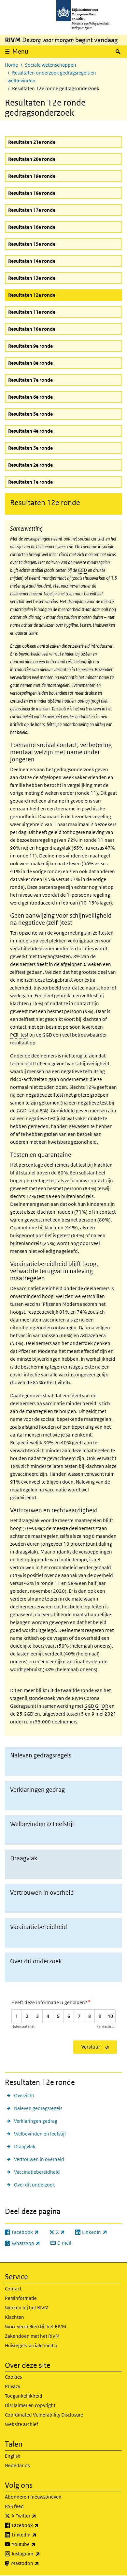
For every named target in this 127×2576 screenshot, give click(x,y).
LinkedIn (38, 2534)
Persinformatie (21, 2298)
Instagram (40, 2553)
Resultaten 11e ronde (32, 312)
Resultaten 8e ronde (30, 363)
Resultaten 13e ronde (32, 278)
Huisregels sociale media (31, 2345)
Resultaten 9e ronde (30, 346)
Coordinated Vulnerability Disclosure (44, 2415)
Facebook (40, 2525)
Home (11, 65)
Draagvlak (25, 2146)
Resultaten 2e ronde (30, 465)
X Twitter (38, 2516)
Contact (13, 2289)
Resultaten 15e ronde (32, 244)
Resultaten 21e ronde (32, 142)
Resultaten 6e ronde (30, 397)
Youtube (38, 2544)
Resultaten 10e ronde (32, 329)
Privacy (13, 2386)
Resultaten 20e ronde (32, 159)
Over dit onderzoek (35, 2185)
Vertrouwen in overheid (39, 2159)
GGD (82, 570)
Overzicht (24, 2095)
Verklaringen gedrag (36, 2121)
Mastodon (39, 2563)
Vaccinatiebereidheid (37, 2172)
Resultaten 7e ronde (30, 380)
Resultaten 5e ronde (30, 414)
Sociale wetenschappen (51, 65)
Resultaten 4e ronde (30, 431)
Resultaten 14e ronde (32, 261)
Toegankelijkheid (24, 2396)
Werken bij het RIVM (27, 2308)
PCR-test (19, 1035)
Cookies (13, 2377)
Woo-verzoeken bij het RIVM (35, 2327)
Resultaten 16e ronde (32, 227)
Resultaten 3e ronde (30, 448)
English (13, 2456)
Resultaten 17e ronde (32, 210)
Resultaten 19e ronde (32, 176)
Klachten (14, 2317)
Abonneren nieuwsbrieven (33, 2497)
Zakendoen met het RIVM (32, 2336)
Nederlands (17, 2465)
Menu (20, 51)
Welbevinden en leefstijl (40, 2134)
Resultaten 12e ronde (47, 295)
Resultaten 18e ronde (32, 193)
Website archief (21, 2424)
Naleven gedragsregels (38, 2108)
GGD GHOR (96, 1706)
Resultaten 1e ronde (30, 482)
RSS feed (14, 2506)
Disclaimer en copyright (30, 2405)
